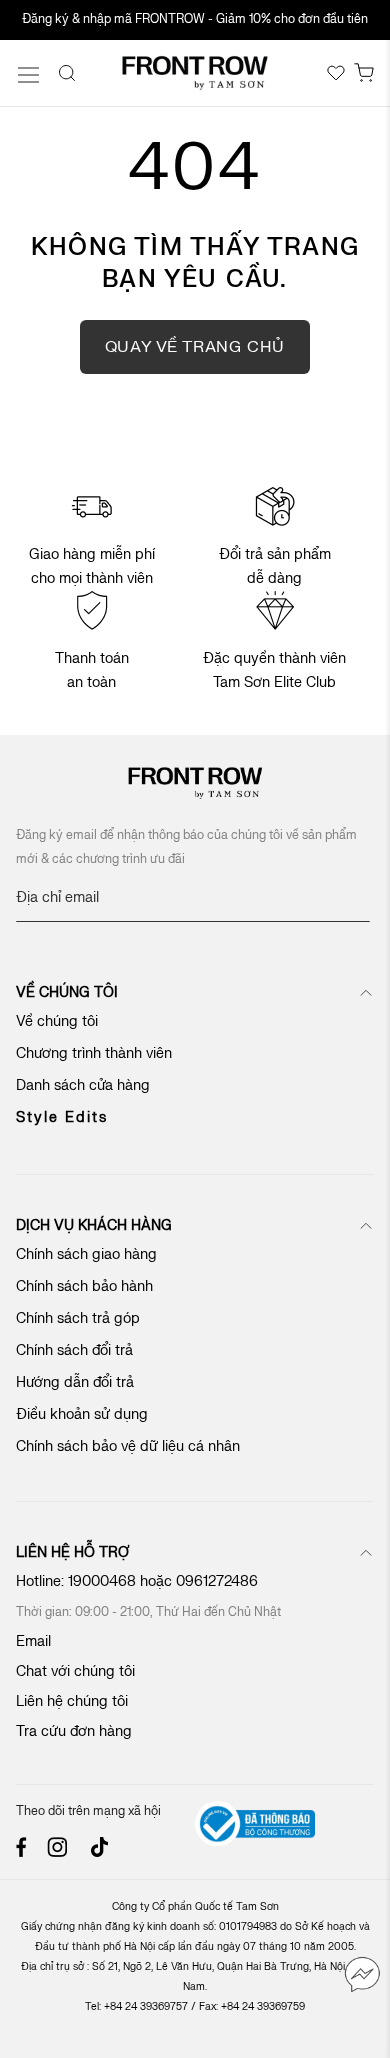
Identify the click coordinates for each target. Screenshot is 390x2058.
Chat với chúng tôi (75, 1671)
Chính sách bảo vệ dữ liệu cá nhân (128, 1446)
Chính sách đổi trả (74, 1350)
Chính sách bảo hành (84, 1286)
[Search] (67, 73)
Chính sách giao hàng (86, 1254)
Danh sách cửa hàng (83, 1085)
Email (33, 1641)
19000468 (102, 1581)
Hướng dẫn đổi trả (75, 1382)
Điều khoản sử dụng (82, 1414)
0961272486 (219, 1581)
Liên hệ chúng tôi (72, 1701)
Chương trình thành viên (94, 1053)
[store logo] (195, 73)
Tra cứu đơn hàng (74, 1731)
